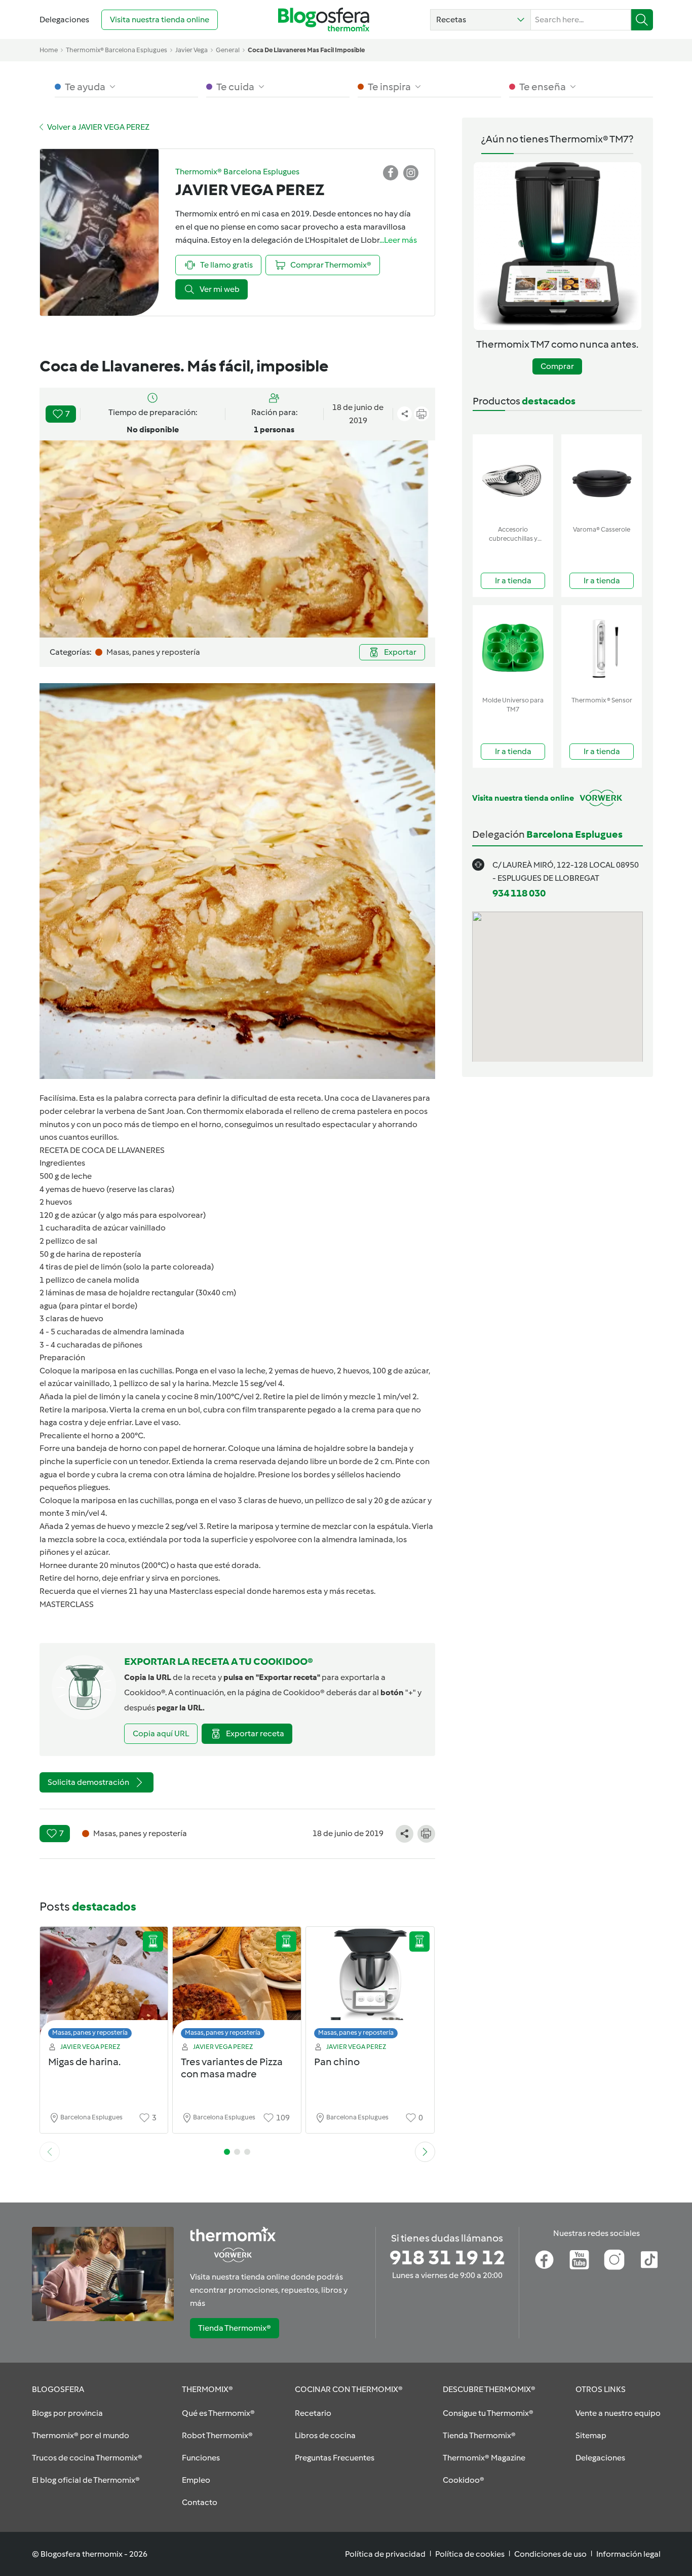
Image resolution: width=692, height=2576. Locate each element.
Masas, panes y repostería (90, 2032)
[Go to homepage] (324, 20)
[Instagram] (614, 2260)
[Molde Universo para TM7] (513, 648)
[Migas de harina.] (104, 1985)
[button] (480, 20)
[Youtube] (579, 2260)
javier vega (191, 50)
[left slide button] (50, 2152)
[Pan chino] (370, 1985)
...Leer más (398, 240)
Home (49, 50)
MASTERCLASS (67, 1604)
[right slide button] (425, 2152)
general (228, 50)
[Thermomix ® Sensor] (602, 648)
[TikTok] (649, 2260)
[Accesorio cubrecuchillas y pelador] (513, 478)
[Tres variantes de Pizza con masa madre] (237, 1985)
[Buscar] (642, 20)
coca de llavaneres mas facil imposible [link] (306, 50)
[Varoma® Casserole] (602, 478)
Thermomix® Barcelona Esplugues (117, 50)
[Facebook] (544, 2260)
